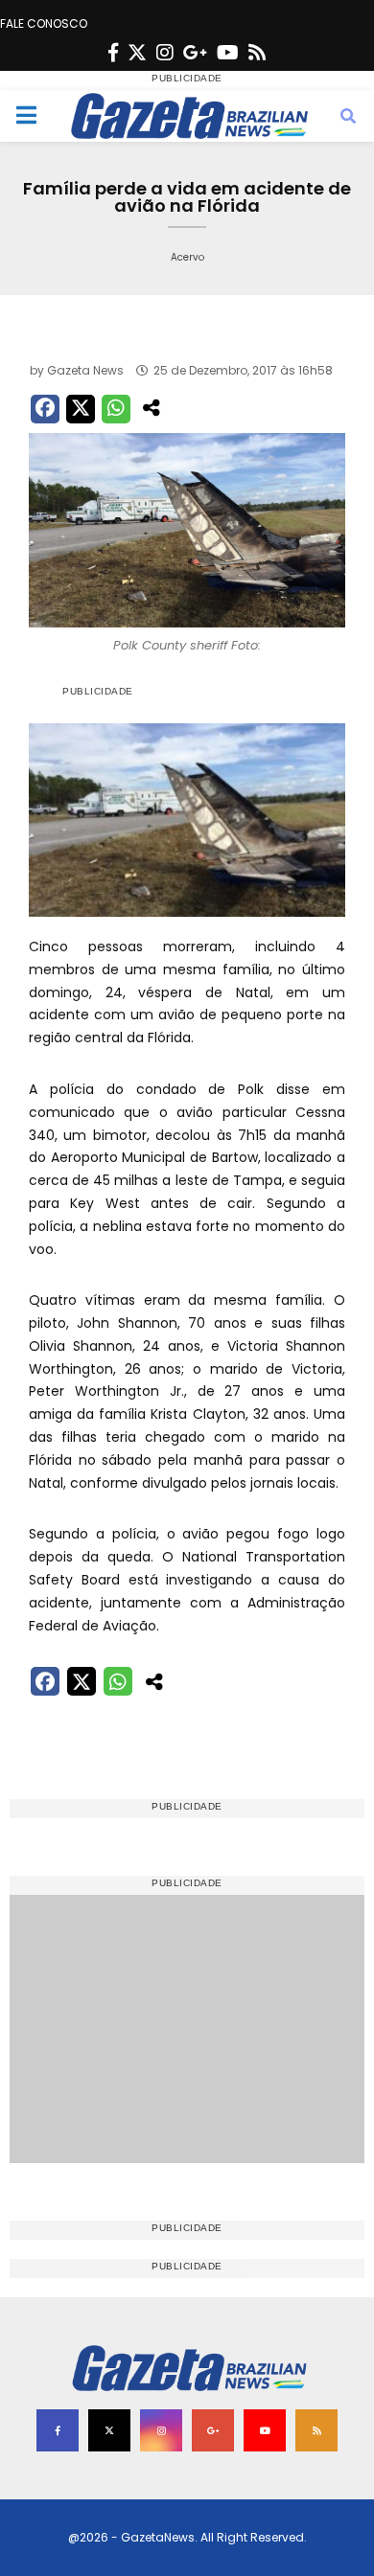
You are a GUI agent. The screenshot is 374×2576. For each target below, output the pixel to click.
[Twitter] (137, 53)
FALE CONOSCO (44, 23)
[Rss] (257, 53)
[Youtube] (228, 53)
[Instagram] (165, 53)
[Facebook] (113, 53)
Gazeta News (85, 370)
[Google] (195, 53)
